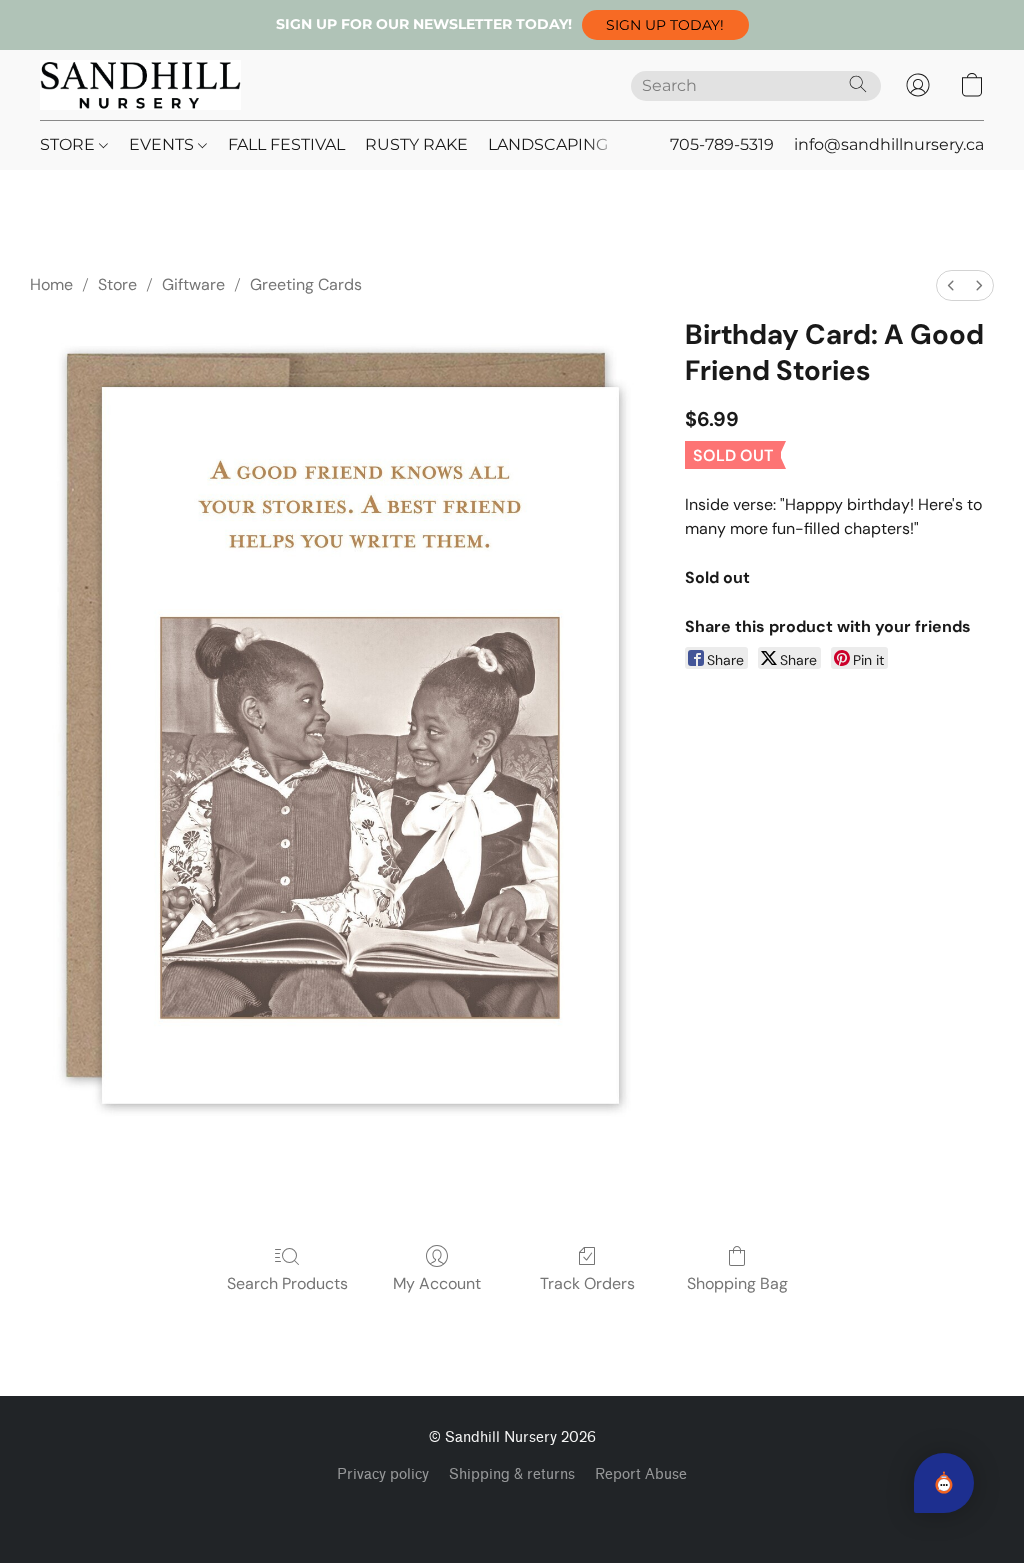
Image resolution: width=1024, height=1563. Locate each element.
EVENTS (163, 144)
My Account (437, 1283)
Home (51, 284)
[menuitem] (951, 285)
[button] (665, 25)
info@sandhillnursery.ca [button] (889, 144)
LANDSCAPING (548, 144)
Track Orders (587, 1283)
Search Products (287, 1283)
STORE (69, 144)
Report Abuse (641, 1474)
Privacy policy (383, 1474)
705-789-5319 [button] (722, 144)
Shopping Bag (737, 1283)
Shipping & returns (512, 1474)
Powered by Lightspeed (512, 1509)
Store (117, 284)
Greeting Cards (306, 284)
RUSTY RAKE (416, 144)
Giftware (193, 284)
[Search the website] (858, 84)
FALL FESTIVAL (286, 144)
